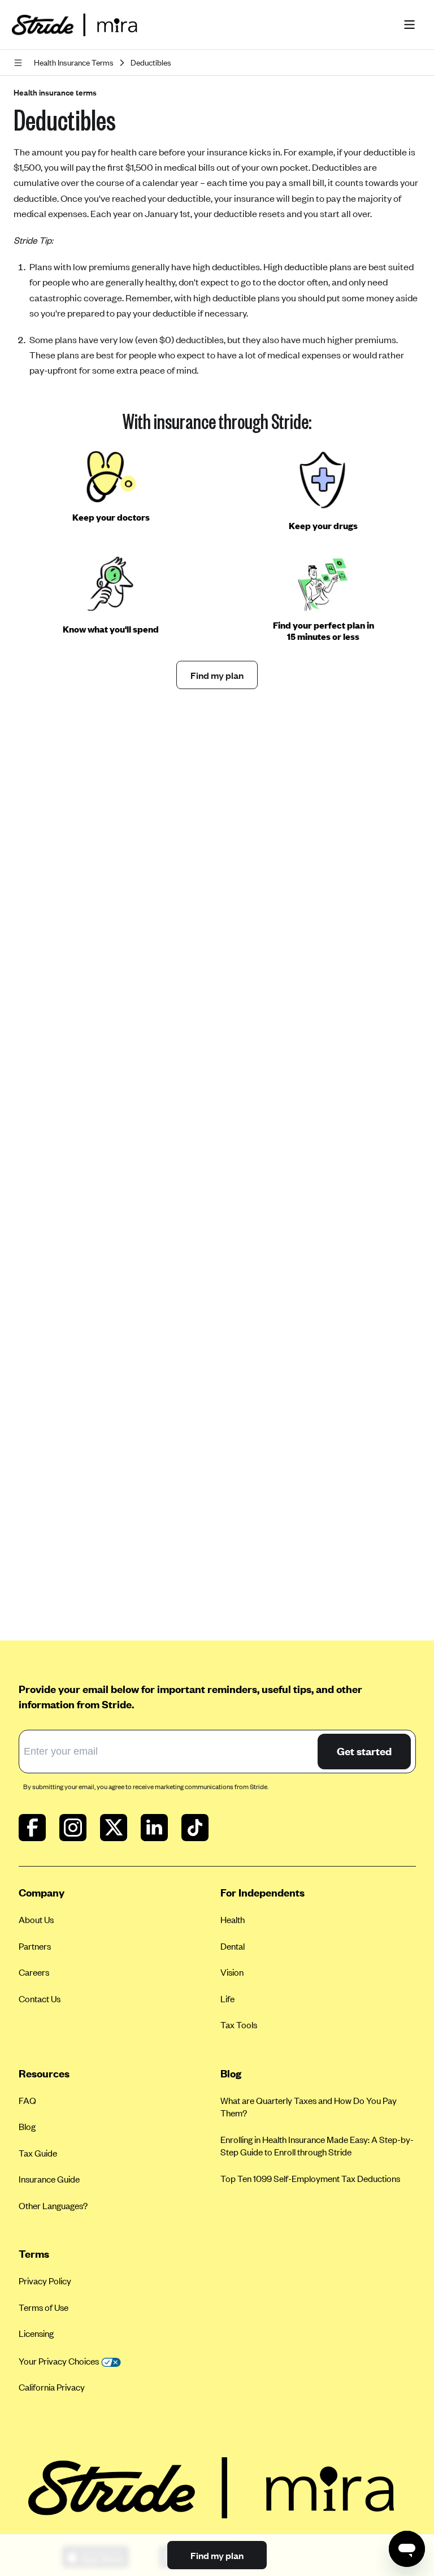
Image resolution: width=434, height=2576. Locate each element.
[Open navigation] (20, 63)
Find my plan (217, 675)
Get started (364, 1751)
